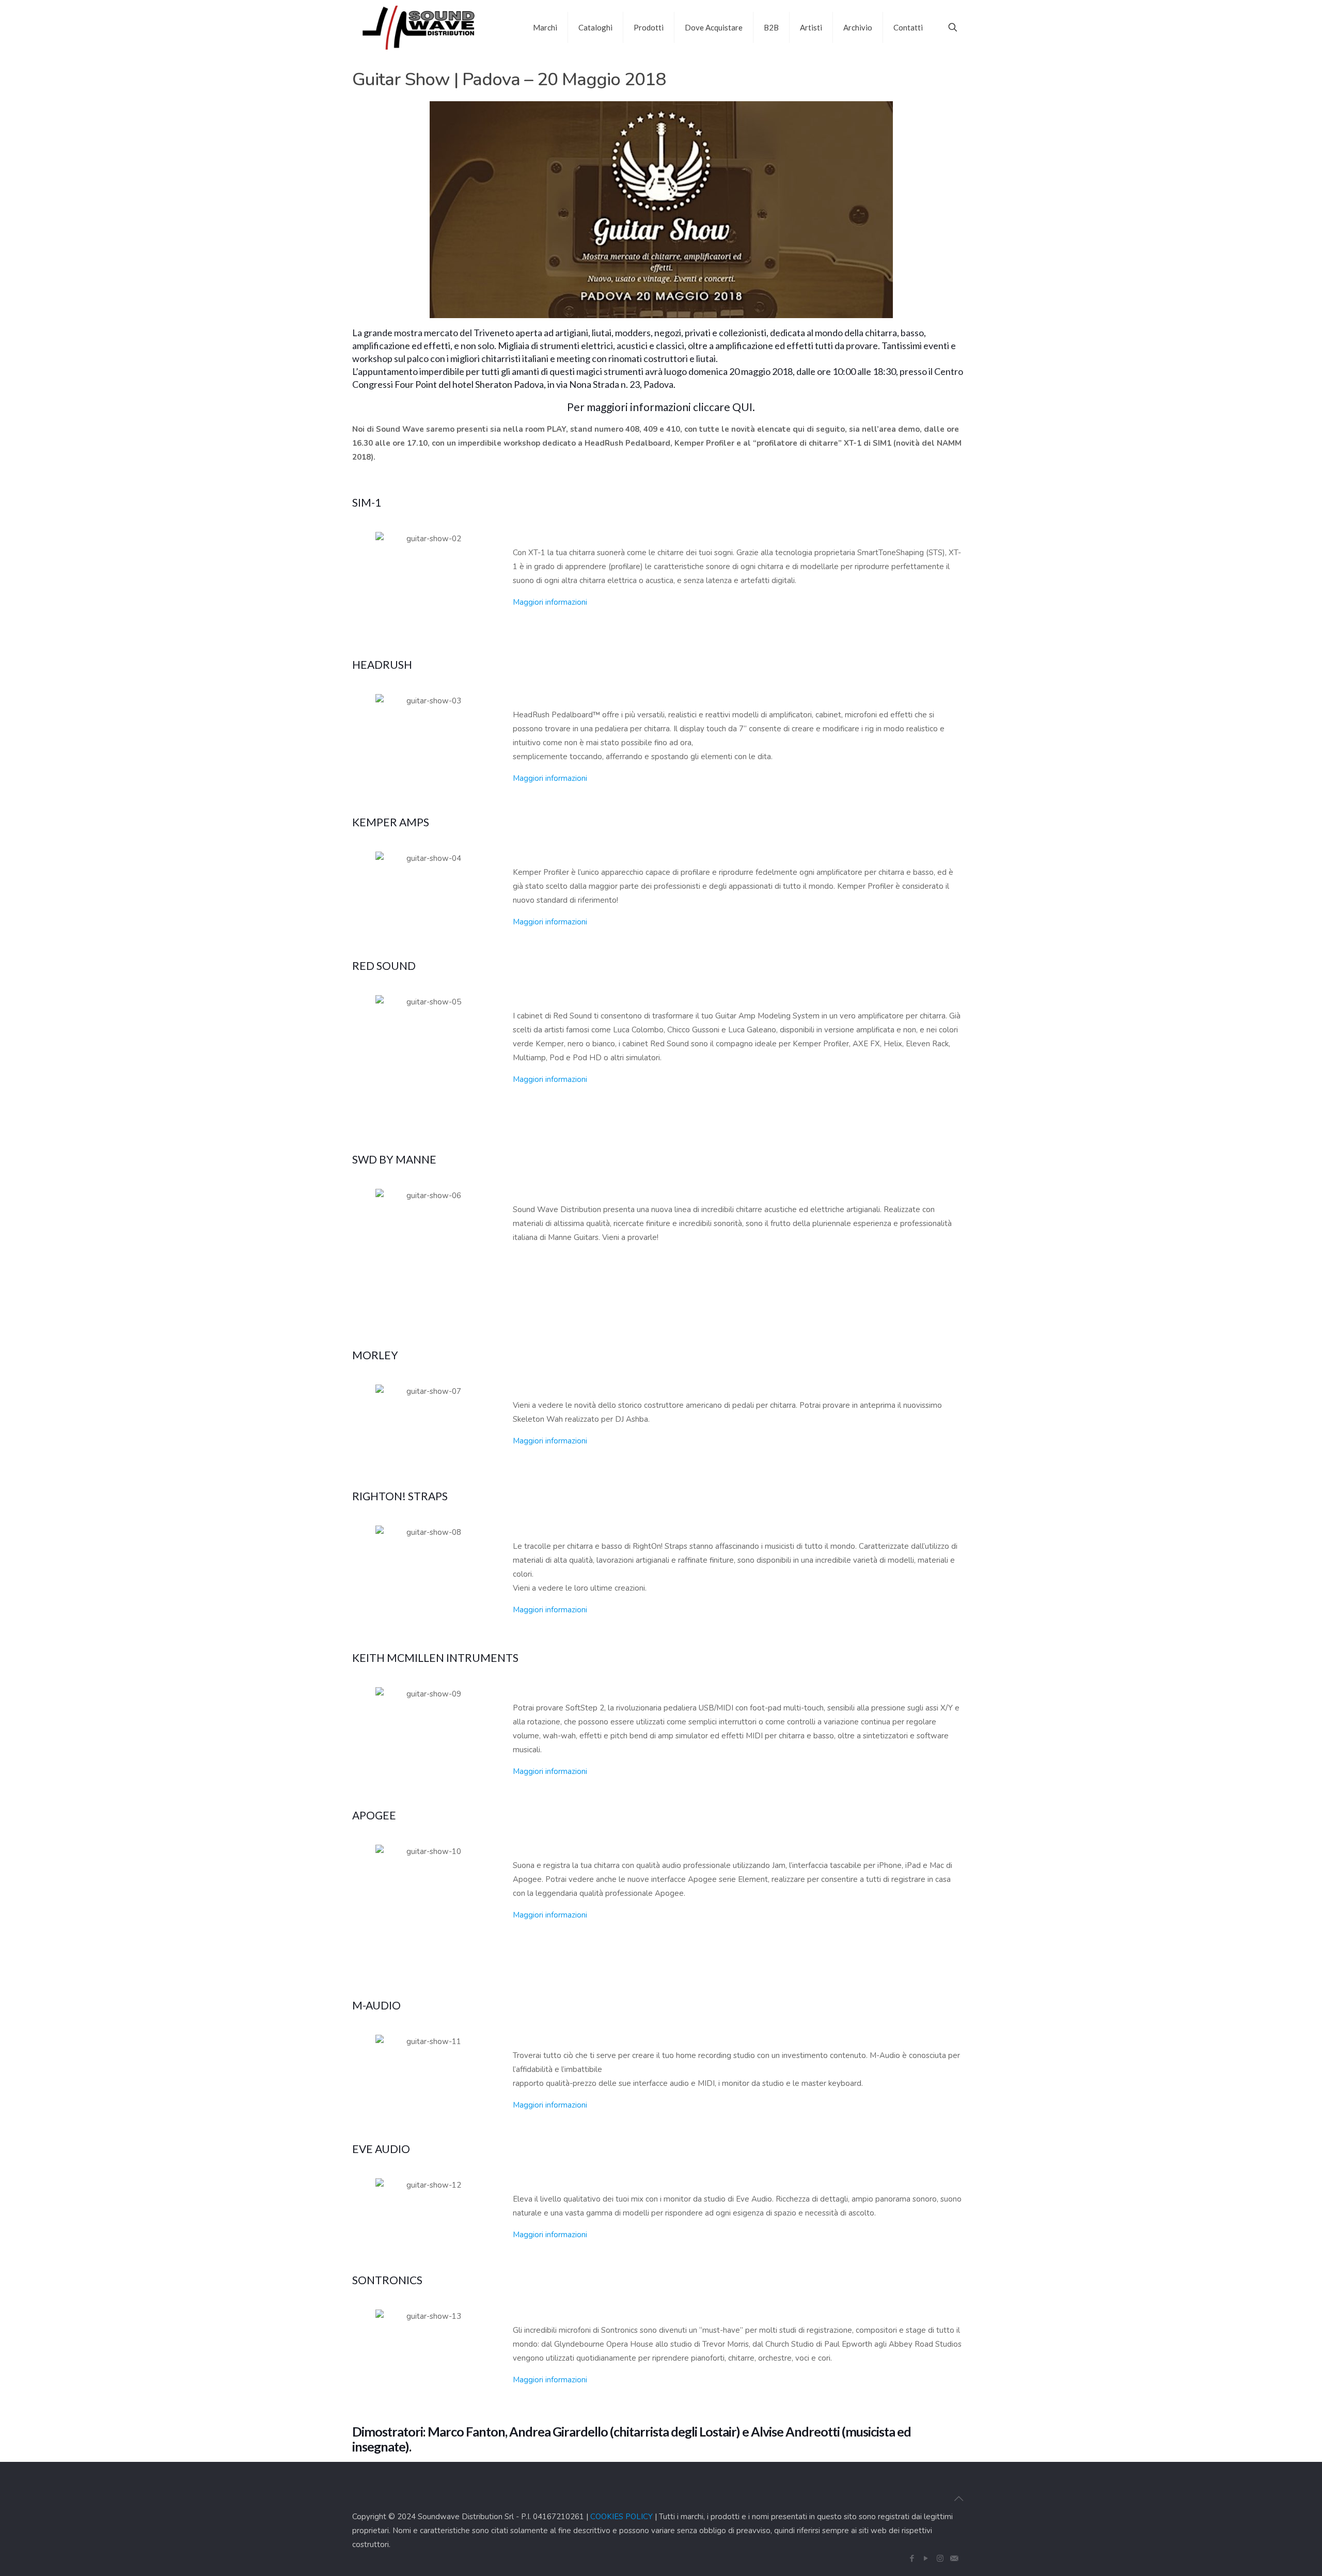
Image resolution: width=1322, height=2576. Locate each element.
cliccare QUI (723, 407)
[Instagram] (940, 2558)
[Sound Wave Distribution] (419, 27)
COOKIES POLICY (621, 2517)
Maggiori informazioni (550, 602)
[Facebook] (912, 2558)
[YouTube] (926, 2558)
